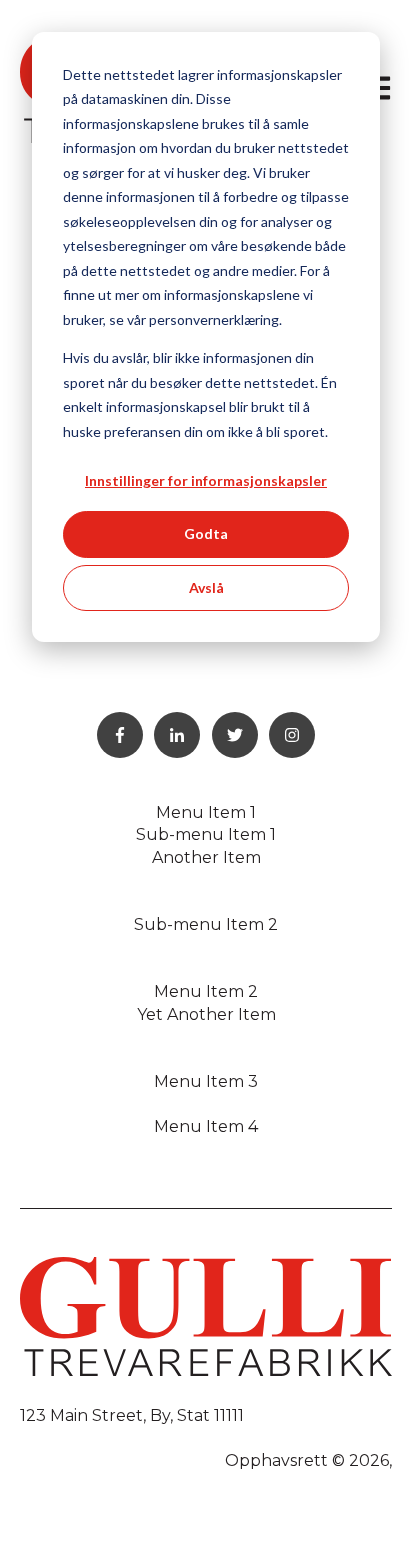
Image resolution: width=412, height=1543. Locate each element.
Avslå (206, 587)
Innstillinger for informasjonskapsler (206, 480)
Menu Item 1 (206, 812)
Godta (206, 533)
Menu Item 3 (206, 1081)
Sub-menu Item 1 (206, 834)
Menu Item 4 (206, 1126)
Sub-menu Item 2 (206, 924)
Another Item (206, 857)
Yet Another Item (206, 1014)
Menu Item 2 (206, 991)
